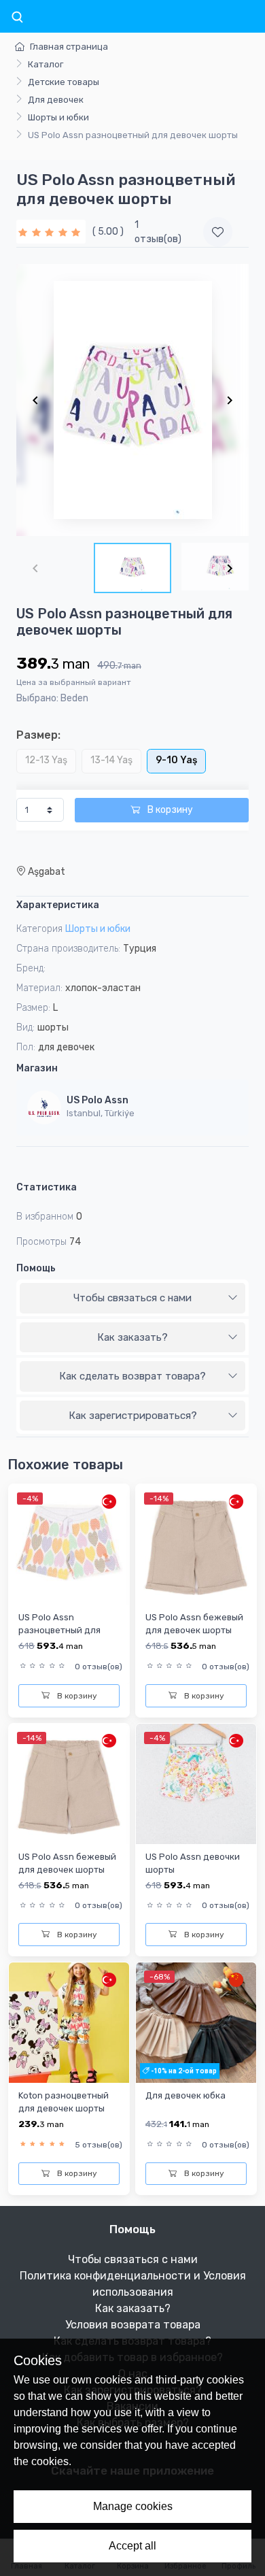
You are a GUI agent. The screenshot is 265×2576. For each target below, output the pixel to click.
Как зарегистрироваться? (133, 1416)
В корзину (169, 810)
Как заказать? (132, 1337)
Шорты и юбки (58, 117)
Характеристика (58, 905)
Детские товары (64, 82)
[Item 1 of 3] (132, 400)
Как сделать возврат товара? (132, 1376)
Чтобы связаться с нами (132, 1298)
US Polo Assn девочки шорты (193, 1863)
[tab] (132, 1299)
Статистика (47, 1187)
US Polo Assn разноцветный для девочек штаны (59, 1630)
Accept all (132, 2546)
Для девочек (56, 100)
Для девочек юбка (185, 2095)
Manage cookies (133, 2506)
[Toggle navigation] (17, 18)
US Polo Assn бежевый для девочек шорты (194, 1624)
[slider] (51, 232)
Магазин (37, 1068)
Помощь (36, 1268)
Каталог (46, 64)
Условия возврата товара (133, 2325)
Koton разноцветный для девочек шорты (64, 2102)
